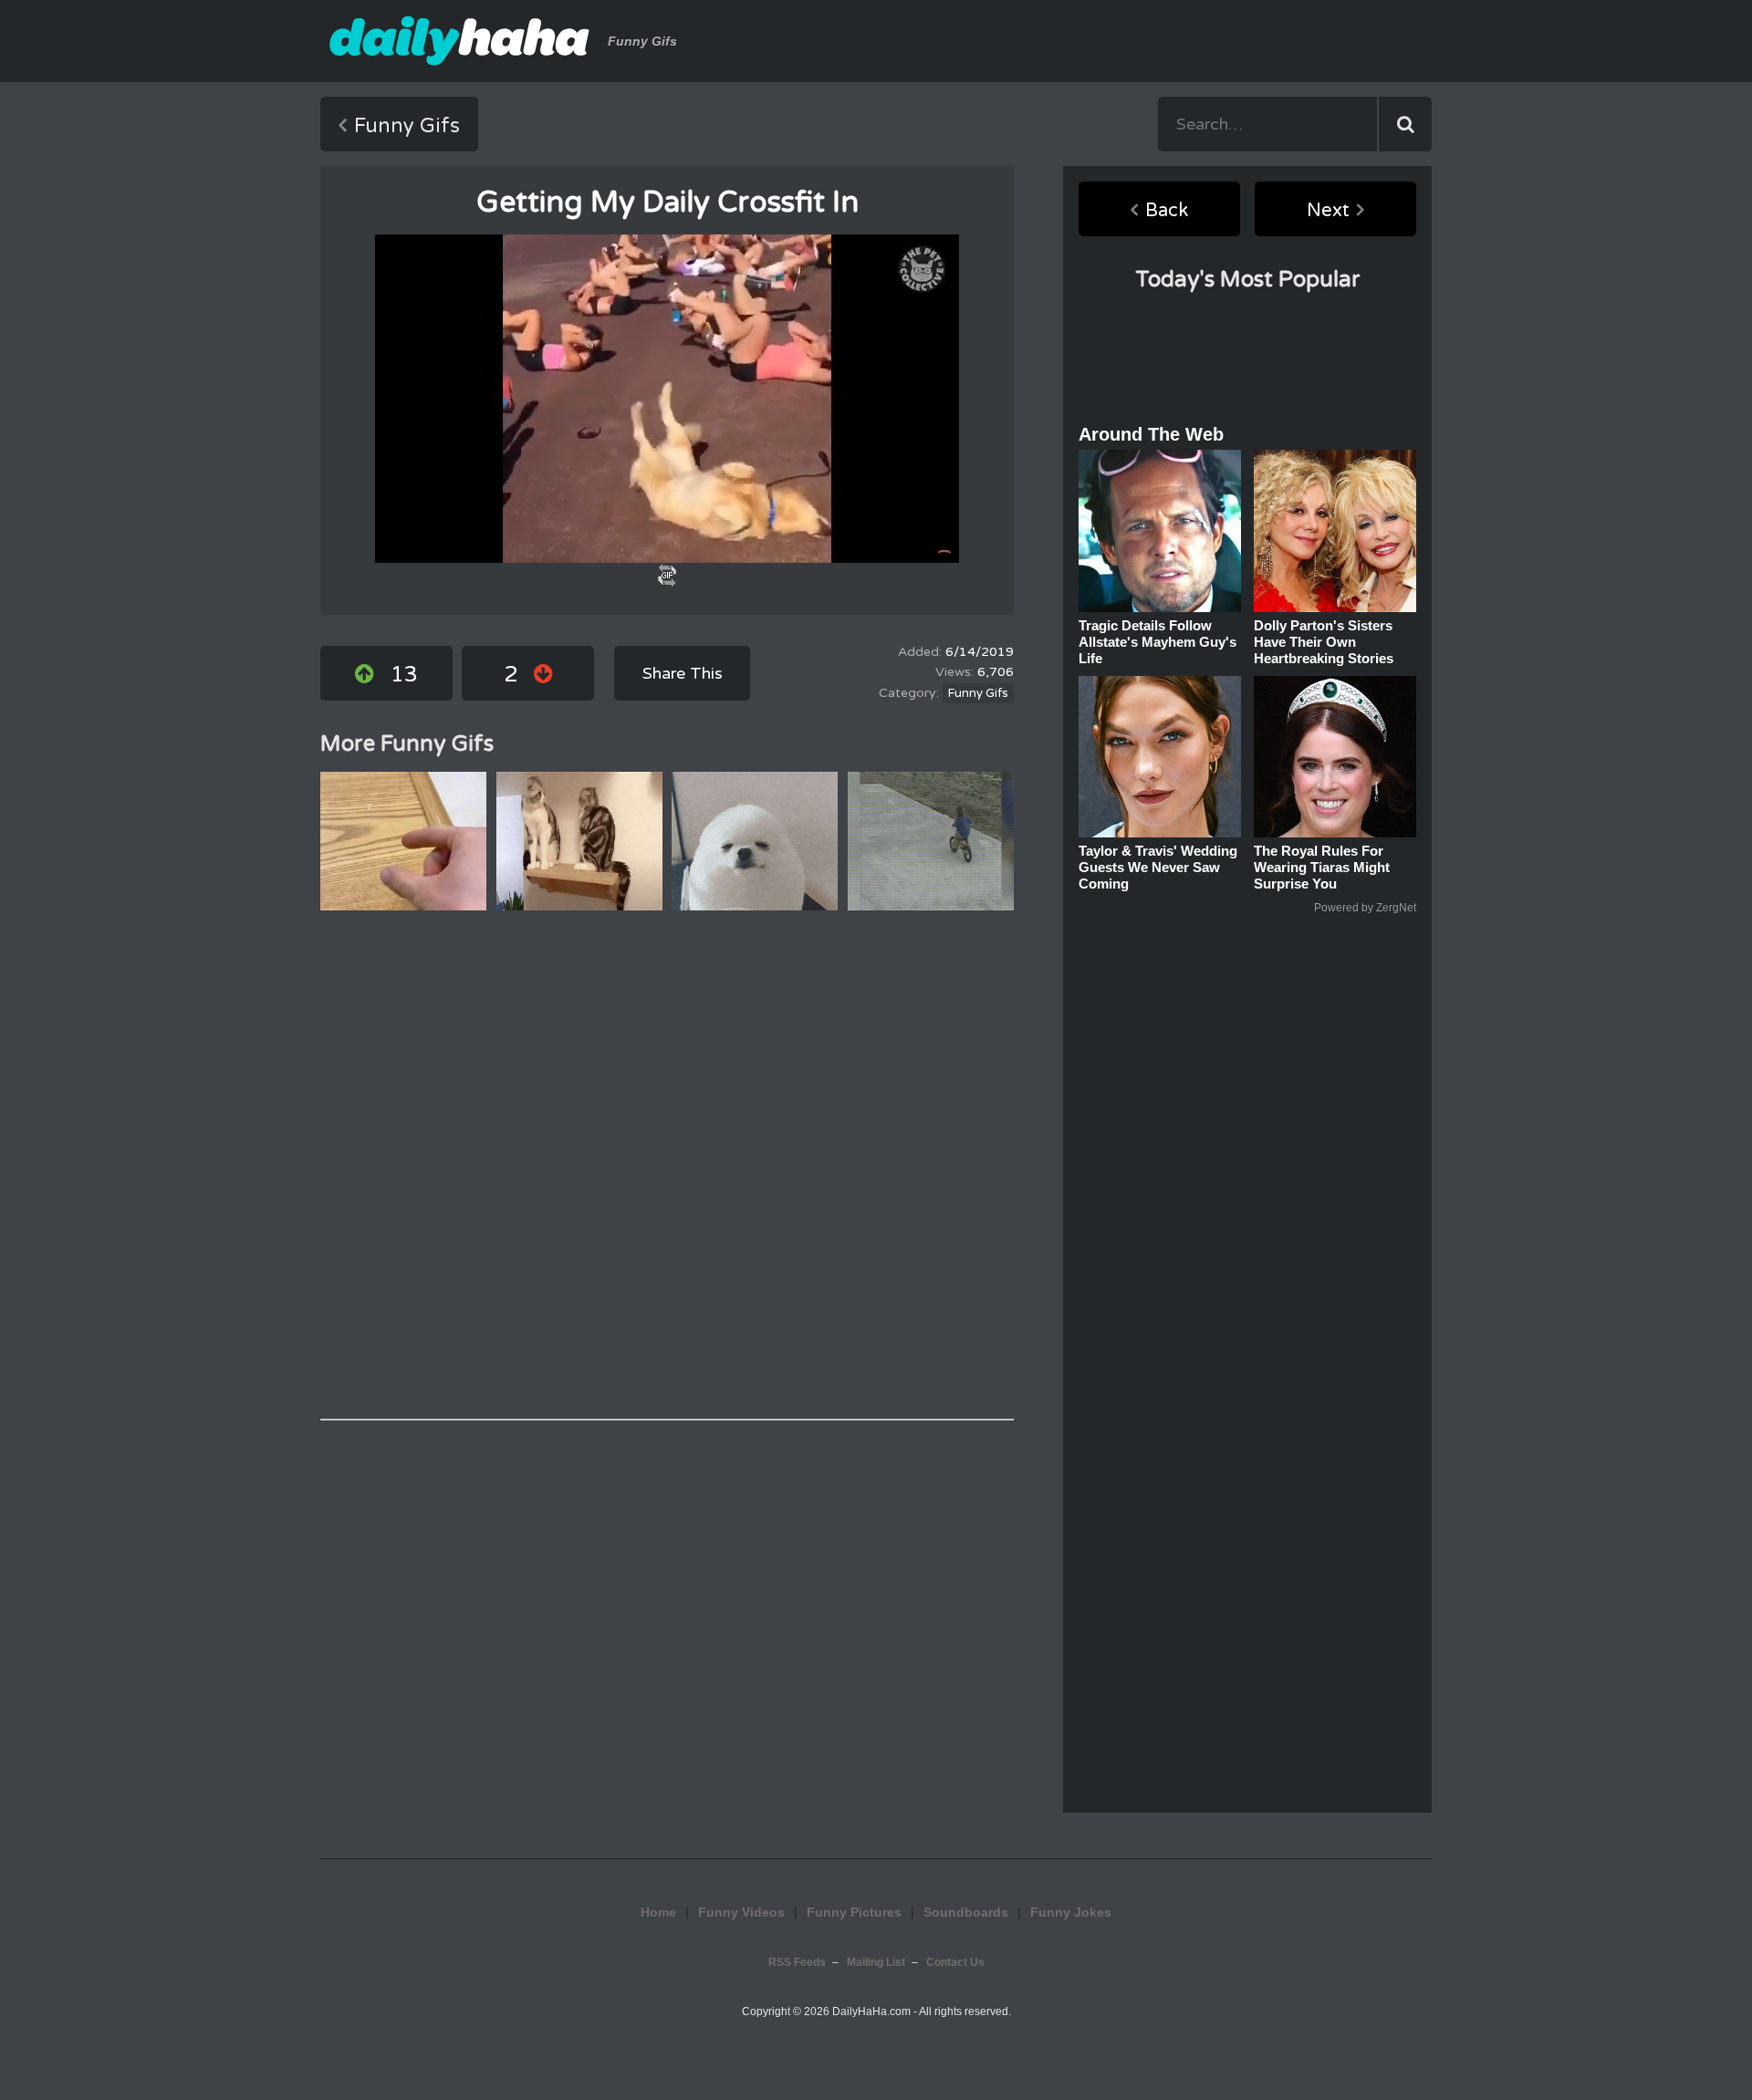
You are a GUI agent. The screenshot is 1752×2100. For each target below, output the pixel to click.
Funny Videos (741, 1912)
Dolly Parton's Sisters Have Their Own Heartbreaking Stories (1324, 642)
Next (1328, 211)
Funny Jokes (876, 1823)
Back (1167, 211)
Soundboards (966, 1912)
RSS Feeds (797, 1962)
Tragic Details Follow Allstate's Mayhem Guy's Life (1158, 642)
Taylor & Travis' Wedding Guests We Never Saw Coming (1158, 867)
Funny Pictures (854, 1912)
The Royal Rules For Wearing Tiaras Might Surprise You (1322, 867)
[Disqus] (667, 1165)
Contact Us (955, 1962)
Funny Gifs (407, 126)
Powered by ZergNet (1365, 908)
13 (404, 675)
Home (658, 1912)
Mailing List (876, 1962)
